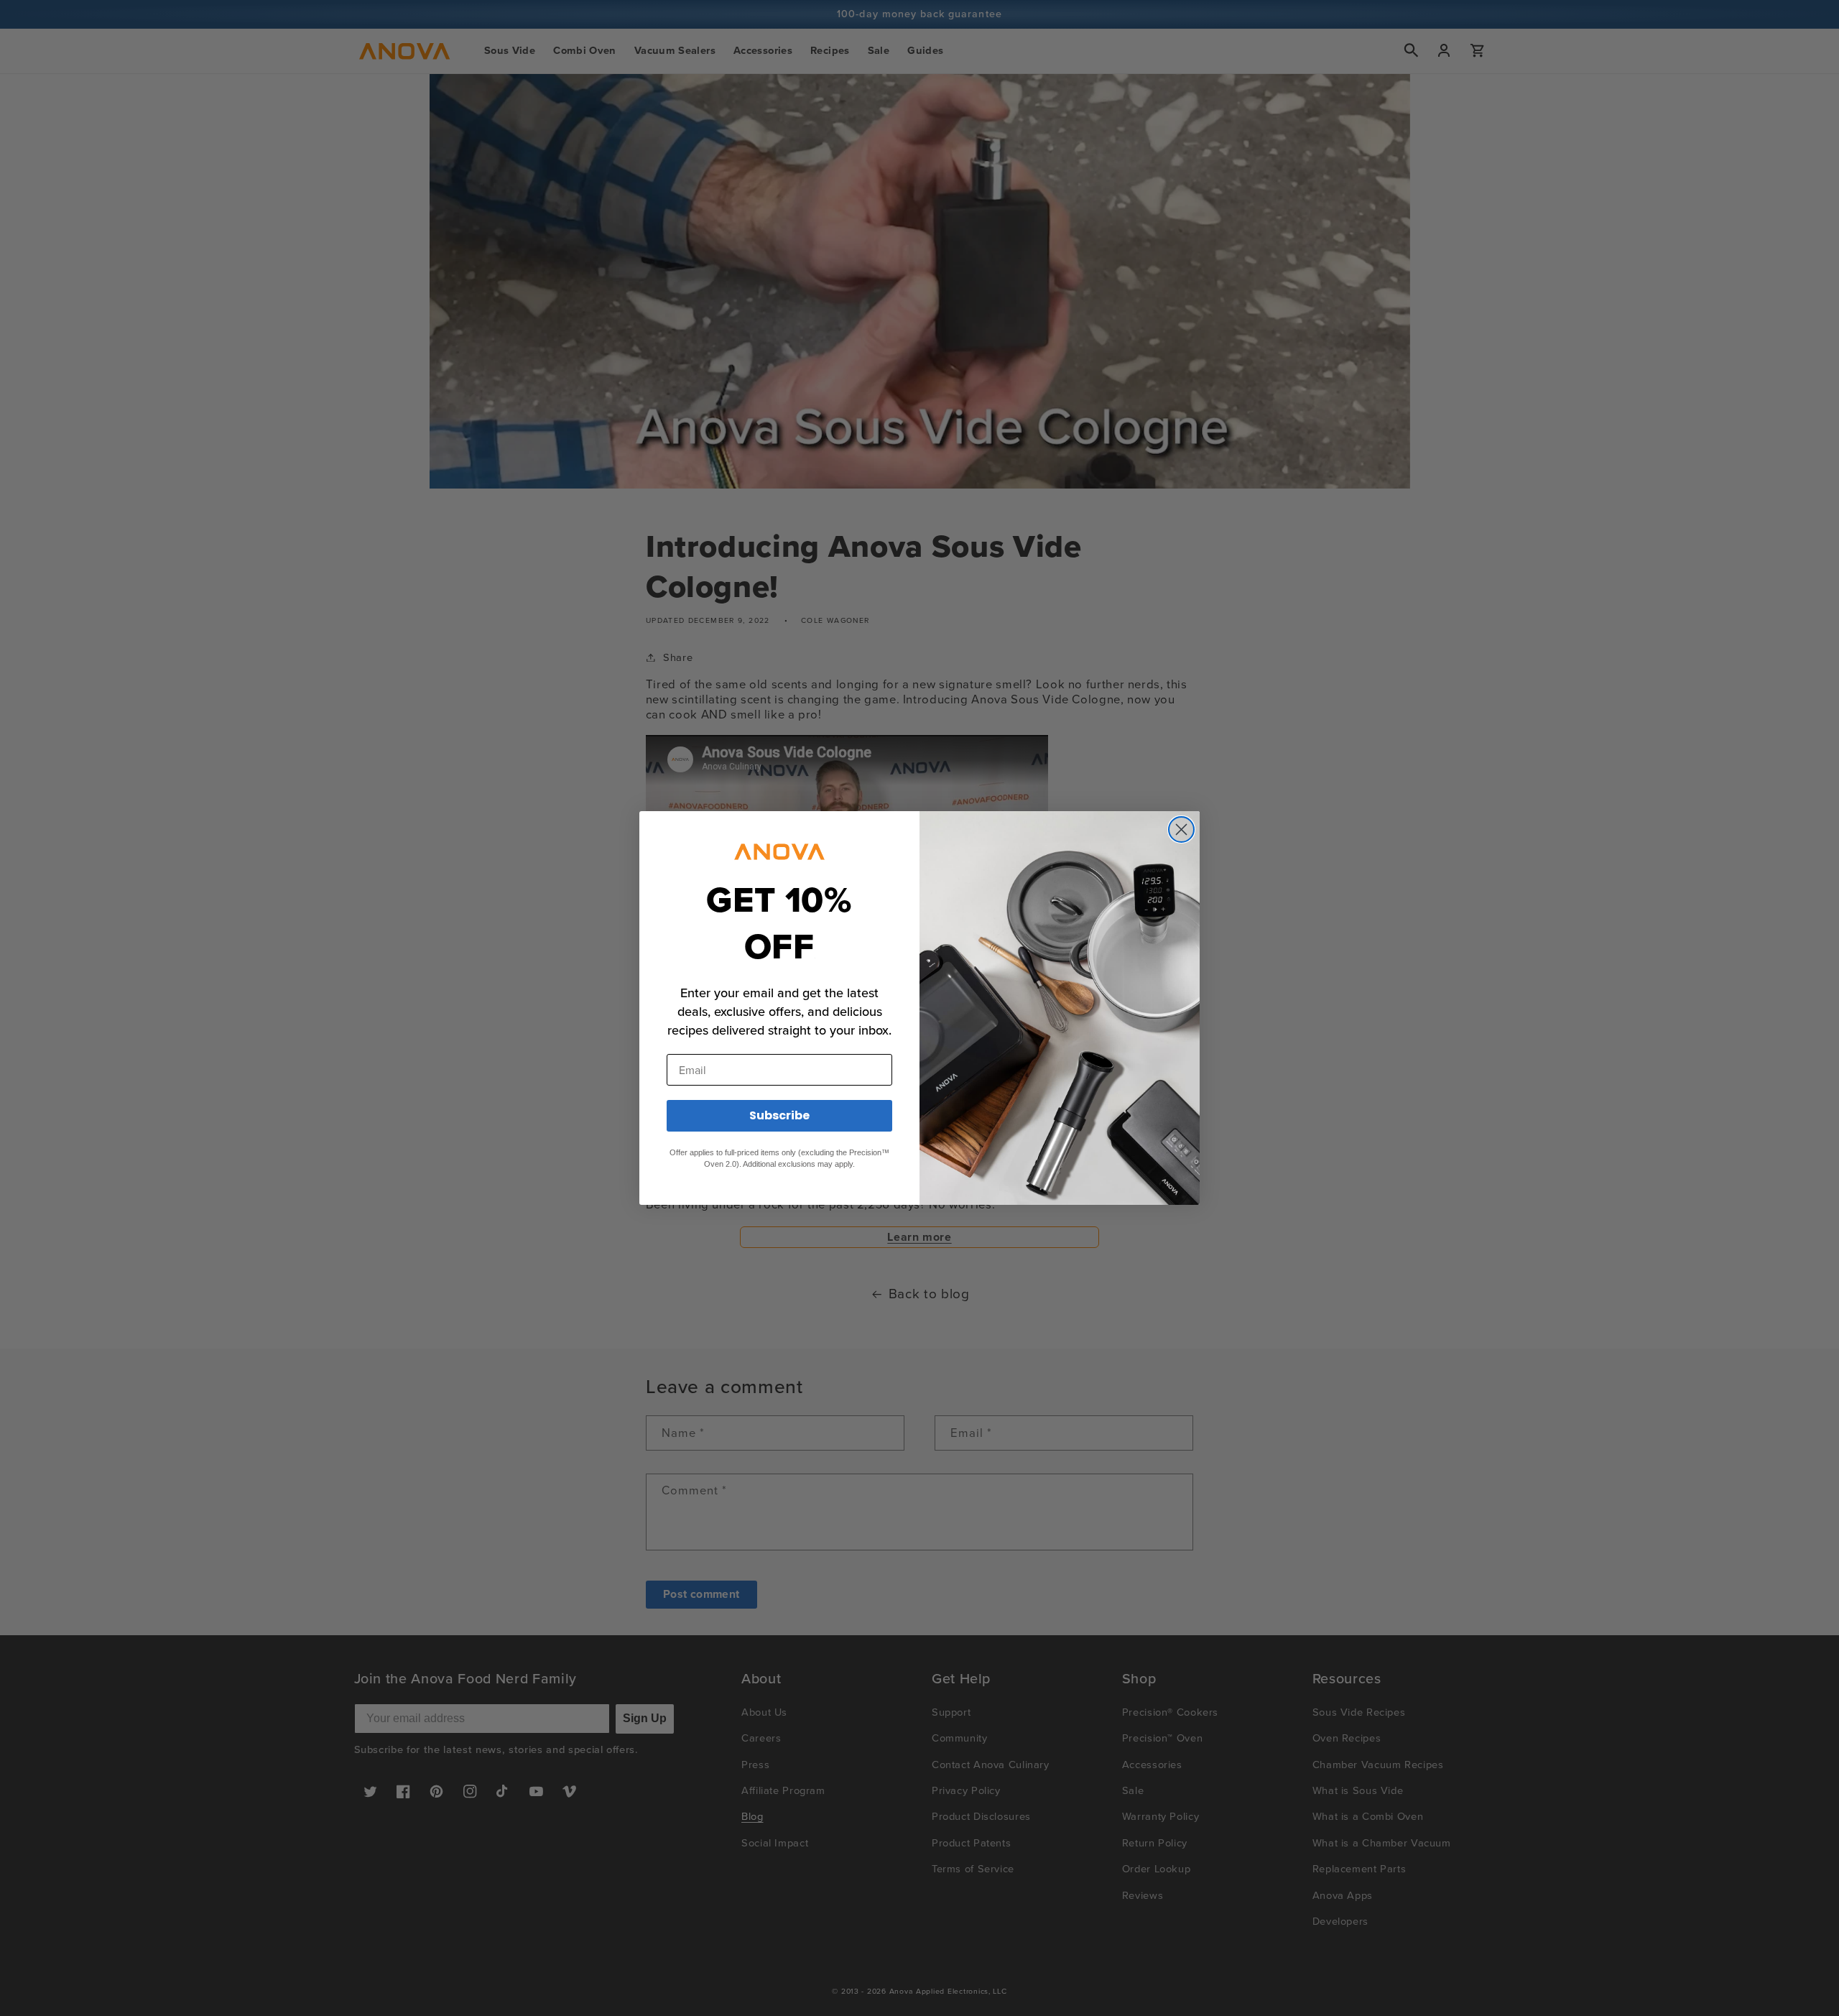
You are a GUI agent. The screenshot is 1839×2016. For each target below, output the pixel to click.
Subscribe (779, 1115)
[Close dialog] (1181, 829)
